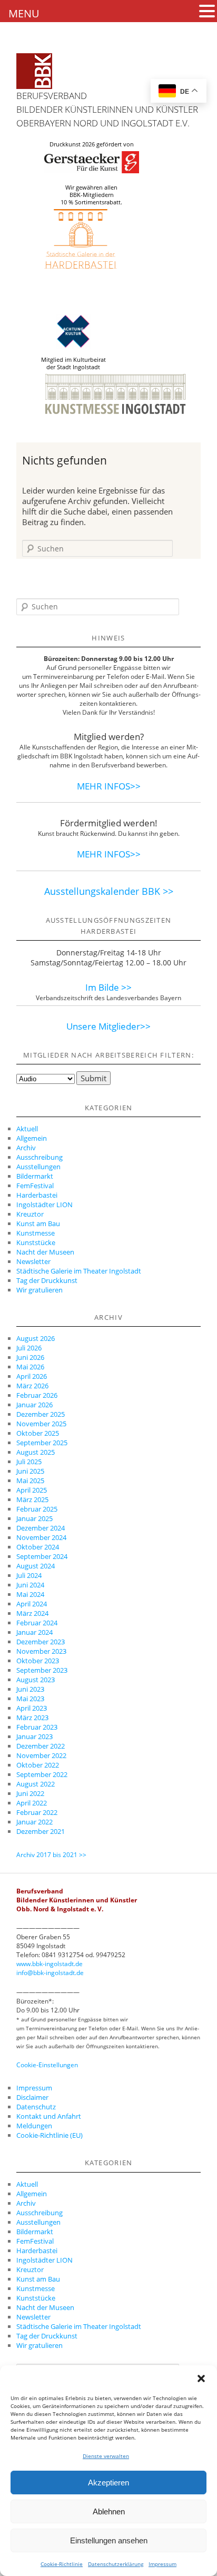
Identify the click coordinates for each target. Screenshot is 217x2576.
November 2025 (41, 1424)
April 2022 (32, 1803)
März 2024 (32, 1613)
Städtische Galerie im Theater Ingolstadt (79, 1271)
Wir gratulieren (40, 1290)
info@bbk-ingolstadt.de (50, 1973)
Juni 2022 (30, 1793)
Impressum (162, 2564)
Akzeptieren (108, 2483)
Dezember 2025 (41, 1414)
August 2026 (36, 1338)
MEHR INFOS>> (109, 786)
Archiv (26, 1148)
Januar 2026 (34, 1405)
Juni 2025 (30, 1471)
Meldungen (34, 2126)
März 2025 (32, 1499)
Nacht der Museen (45, 1252)
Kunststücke (36, 1242)
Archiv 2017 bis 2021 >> (51, 1855)
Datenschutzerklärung (116, 2564)
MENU (24, 13)
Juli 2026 (29, 1348)
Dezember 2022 (41, 1746)
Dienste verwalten (106, 2456)
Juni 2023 (30, 1689)
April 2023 (32, 1708)
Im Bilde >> (108, 987)
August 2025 (36, 1452)
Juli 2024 (29, 1575)
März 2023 (32, 1718)
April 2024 (32, 1604)
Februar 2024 (37, 1623)
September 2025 (42, 1443)
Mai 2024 (30, 1594)
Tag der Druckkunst (47, 1280)
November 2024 (41, 1537)
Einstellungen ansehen (109, 2540)
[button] (201, 2378)
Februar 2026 (37, 1395)
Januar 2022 (34, 1822)
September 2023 (42, 1670)
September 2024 (42, 1556)
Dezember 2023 (41, 1642)
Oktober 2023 (38, 1661)
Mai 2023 (30, 1699)
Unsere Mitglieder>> (108, 1026)
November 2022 (41, 1755)
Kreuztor (30, 1214)
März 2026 (32, 1386)
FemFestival (35, 1186)
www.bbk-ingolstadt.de (50, 1964)
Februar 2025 (37, 1509)
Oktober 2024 (38, 1547)
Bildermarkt (35, 1176)
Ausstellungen (38, 1167)
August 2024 (36, 1566)
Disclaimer (32, 2097)
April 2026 (32, 1376)
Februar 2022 (37, 1812)
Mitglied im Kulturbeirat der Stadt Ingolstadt (73, 363)
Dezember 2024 (41, 1528)
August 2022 (36, 1784)
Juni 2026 (30, 1357)
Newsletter (33, 1261)
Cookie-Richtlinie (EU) (50, 2135)
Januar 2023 (34, 1736)
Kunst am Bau (38, 1223)
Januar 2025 (34, 1518)
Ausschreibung (40, 1157)
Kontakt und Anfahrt (49, 2116)
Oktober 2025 (38, 1433)
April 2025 (32, 1490)
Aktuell (27, 1129)
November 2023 (41, 1651)
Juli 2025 (29, 1462)
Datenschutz (36, 2107)
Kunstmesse (36, 1233)
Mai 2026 (30, 1367)
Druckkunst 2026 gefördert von (92, 144)
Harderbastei (37, 1195)
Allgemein (32, 1138)
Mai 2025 (30, 1481)
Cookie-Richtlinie (62, 2564)
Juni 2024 (30, 1585)
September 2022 (42, 1774)
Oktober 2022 (38, 1765)
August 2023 (36, 1680)
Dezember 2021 (41, 1831)
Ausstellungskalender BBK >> (109, 891)
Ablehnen (109, 2511)
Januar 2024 (34, 1632)
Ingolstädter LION (45, 1205)
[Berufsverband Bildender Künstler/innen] (34, 71)
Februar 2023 (37, 1727)
